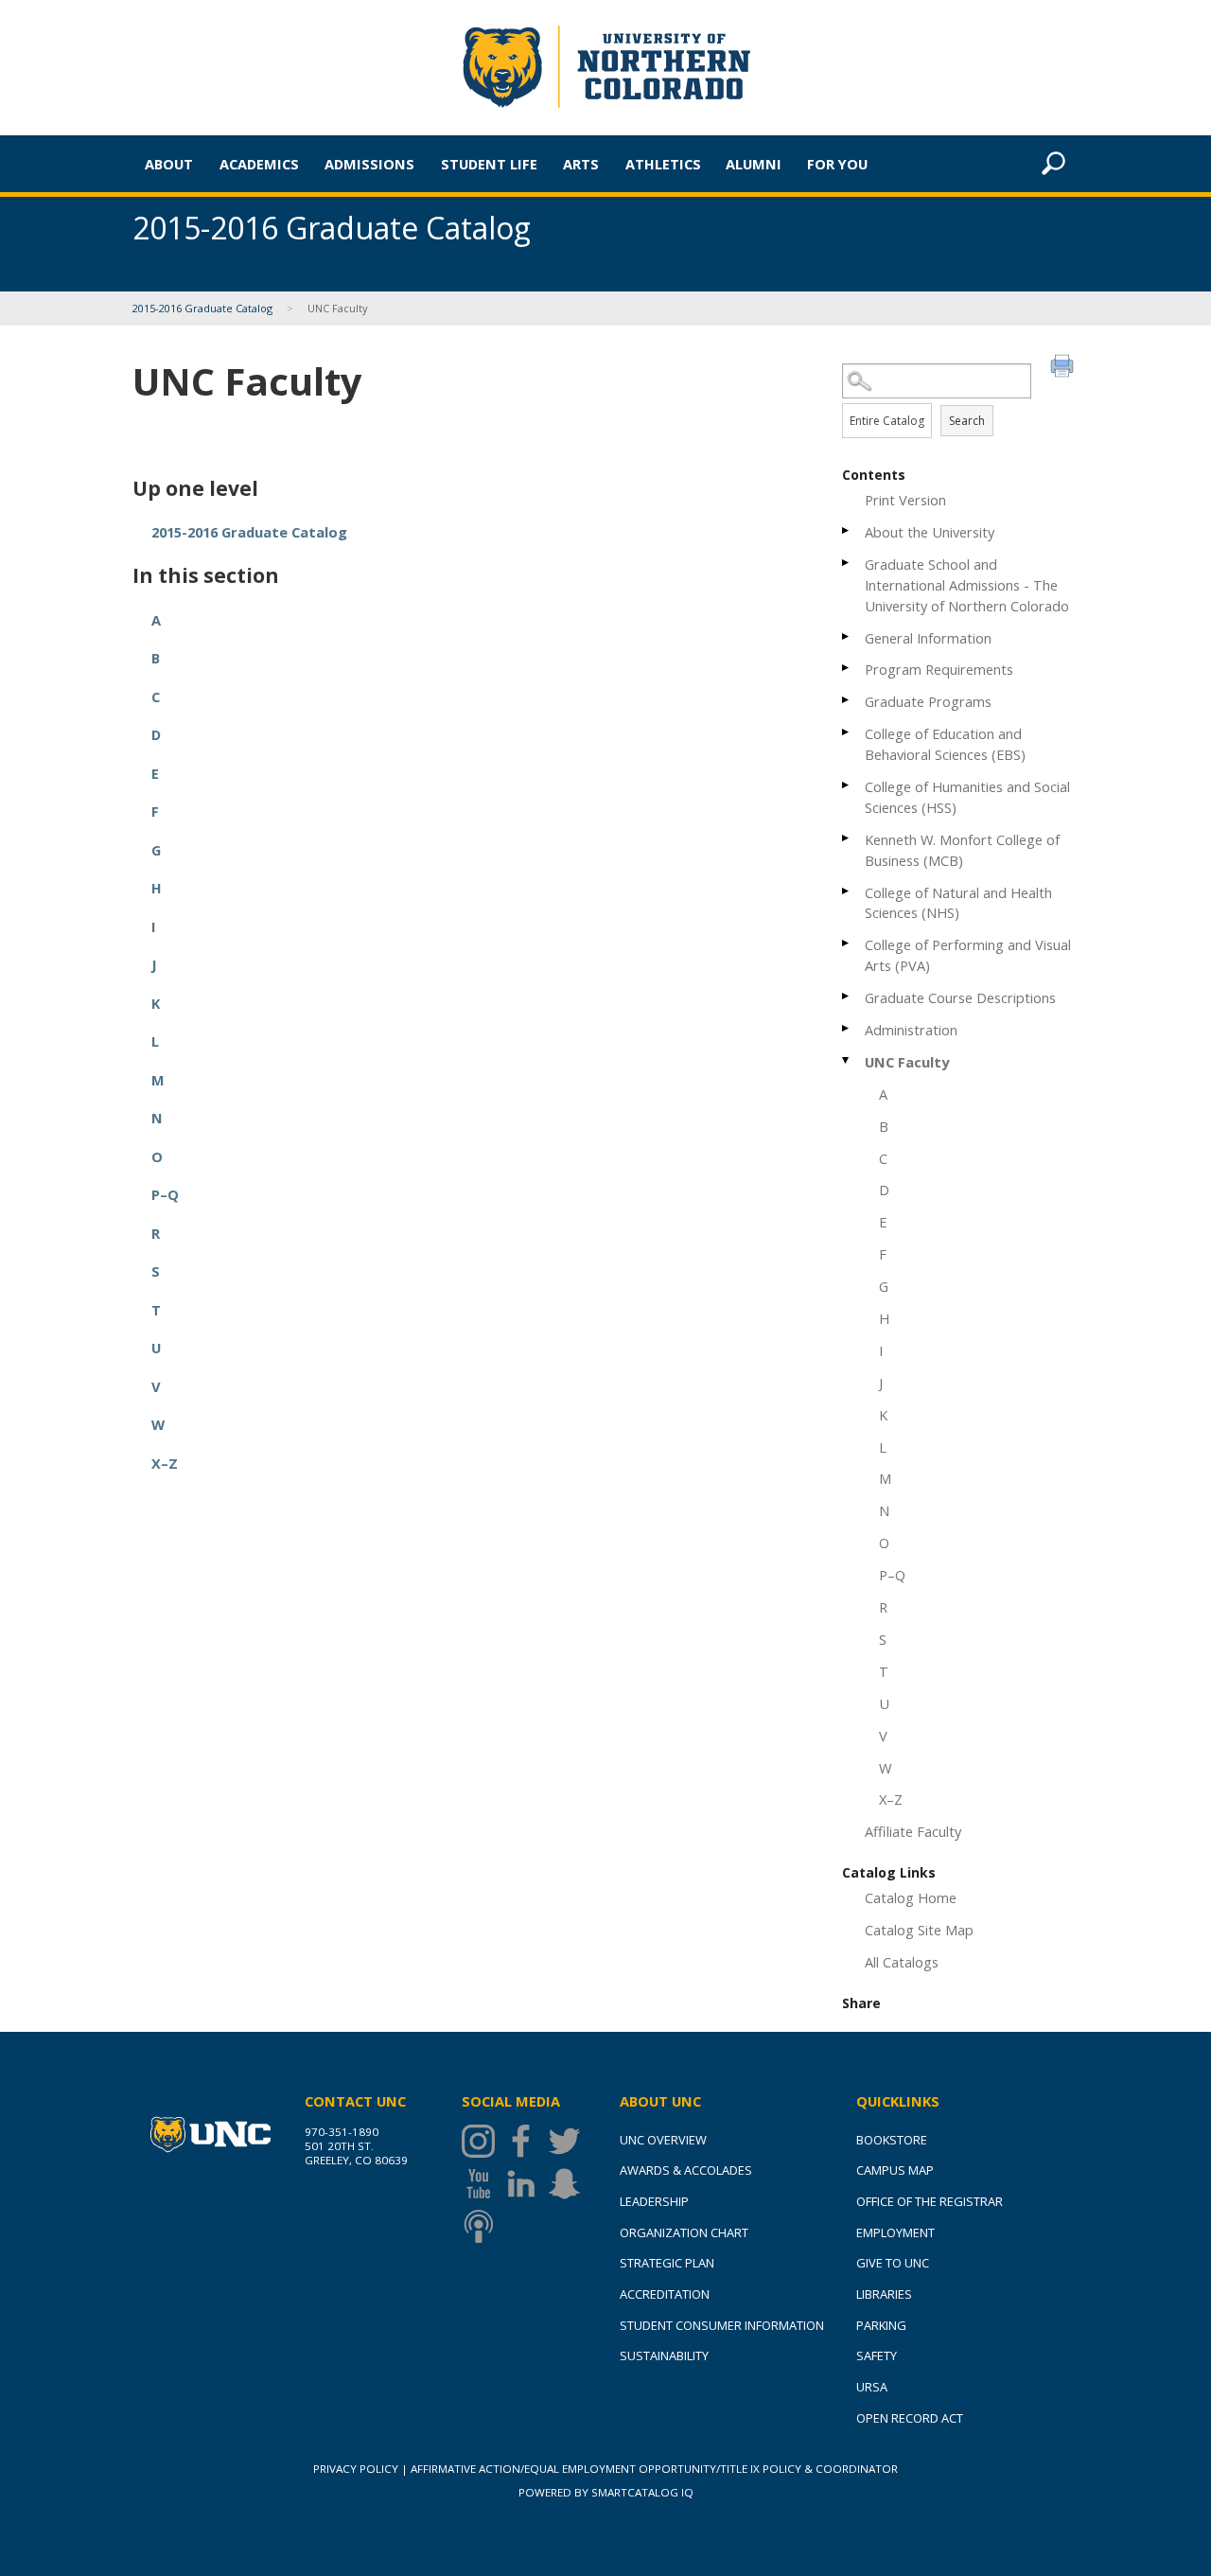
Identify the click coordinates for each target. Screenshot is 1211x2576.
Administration (911, 1030)
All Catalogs (902, 1962)
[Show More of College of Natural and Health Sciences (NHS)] (847, 891)
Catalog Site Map (919, 1930)
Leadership (654, 2201)
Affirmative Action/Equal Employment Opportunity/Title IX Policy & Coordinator (654, 2469)
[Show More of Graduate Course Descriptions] (847, 996)
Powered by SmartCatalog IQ (606, 2492)
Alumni (754, 164)
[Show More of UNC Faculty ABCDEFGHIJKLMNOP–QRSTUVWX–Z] (847, 1060)
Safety (877, 2355)
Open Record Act (910, 2418)
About (169, 164)
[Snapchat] (569, 2184)
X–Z (891, 1799)
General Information (928, 638)
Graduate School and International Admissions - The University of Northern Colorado (967, 585)
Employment (895, 2232)
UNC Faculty (907, 1062)
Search (967, 421)
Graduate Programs (928, 701)
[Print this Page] (1064, 368)
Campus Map (895, 2170)
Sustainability (664, 2355)
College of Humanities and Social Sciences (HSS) (967, 797)
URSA (872, 2387)
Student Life (489, 164)
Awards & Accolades (686, 2170)
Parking (881, 2325)
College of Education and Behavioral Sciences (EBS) (945, 744)
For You (837, 164)
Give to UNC (893, 2263)
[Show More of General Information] (847, 636)
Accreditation (665, 2294)
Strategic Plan (667, 2263)
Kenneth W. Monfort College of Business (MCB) (962, 850)
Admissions (369, 164)
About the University (930, 532)
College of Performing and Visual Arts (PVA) (968, 955)
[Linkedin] (526, 2184)
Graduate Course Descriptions (960, 997)
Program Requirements (939, 669)
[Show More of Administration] (847, 1028)
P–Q (892, 1575)
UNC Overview (663, 2140)
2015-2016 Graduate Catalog (202, 308)
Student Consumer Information (722, 2325)
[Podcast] (483, 2226)
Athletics (663, 164)
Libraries (884, 2294)
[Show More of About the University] (847, 530)
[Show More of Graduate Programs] (847, 700)
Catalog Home (911, 1897)
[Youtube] (483, 2184)
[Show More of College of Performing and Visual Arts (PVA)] (847, 943)
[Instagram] (483, 2141)
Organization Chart (684, 2232)
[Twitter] (569, 2141)
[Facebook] (526, 2141)
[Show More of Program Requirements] (847, 668)
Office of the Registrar (930, 2201)
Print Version (905, 500)
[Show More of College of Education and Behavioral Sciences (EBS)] (847, 732)
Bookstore (892, 2140)
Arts (581, 164)
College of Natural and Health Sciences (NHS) (958, 903)
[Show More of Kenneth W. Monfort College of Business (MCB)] (847, 838)
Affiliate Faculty (913, 1831)
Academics (259, 164)
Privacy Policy (356, 2469)
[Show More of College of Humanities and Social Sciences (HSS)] (847, 785)
